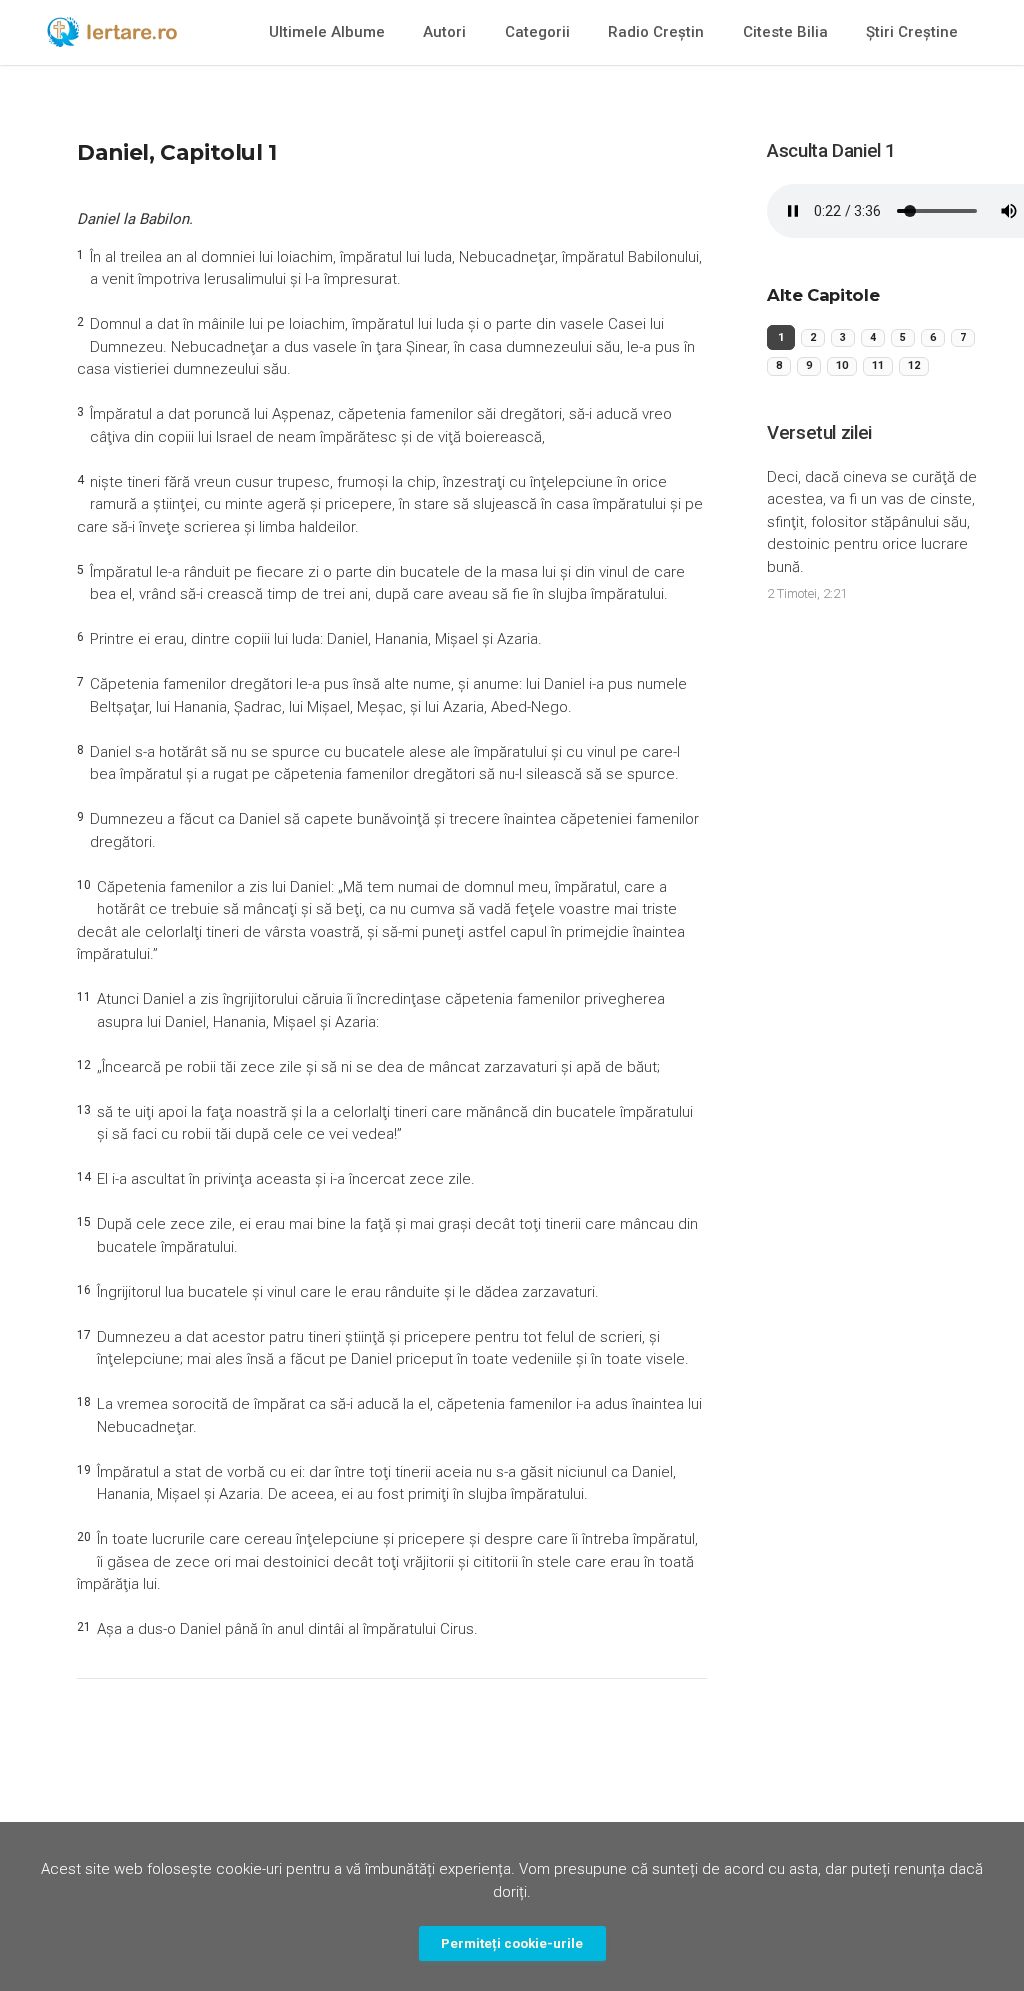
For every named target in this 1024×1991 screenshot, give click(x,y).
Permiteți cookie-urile (512, 1943)
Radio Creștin (656, 32)
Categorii (537, 32)
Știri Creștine (912, 32)
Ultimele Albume (327, 32)
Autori (444, 32)
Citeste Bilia (785, 32)
